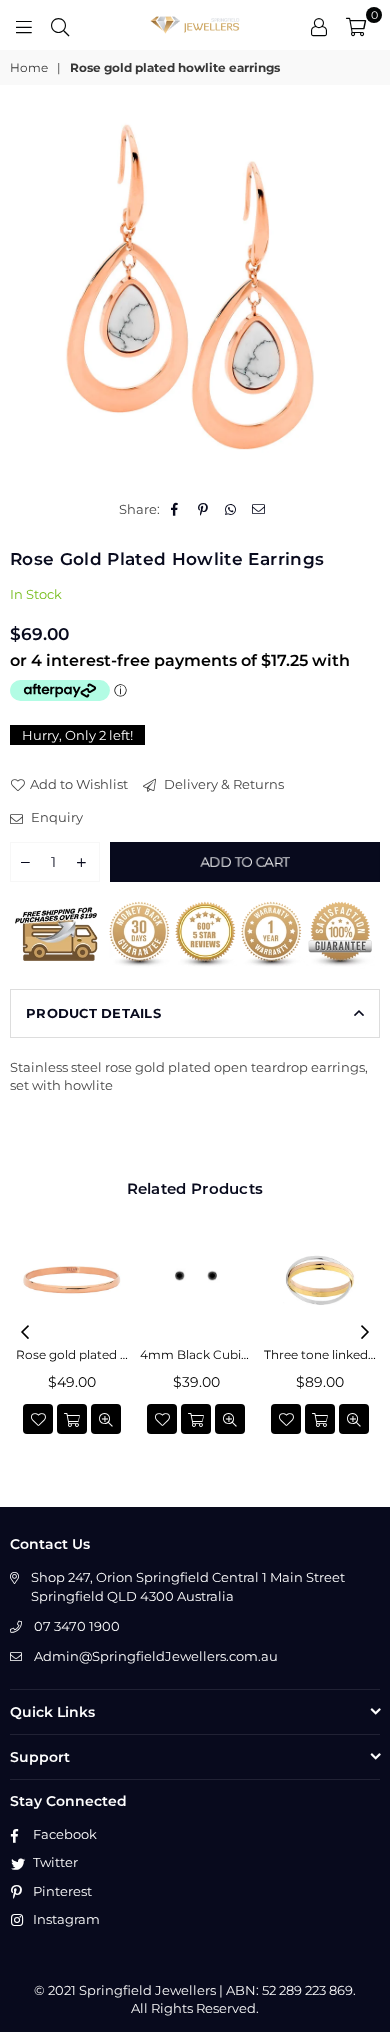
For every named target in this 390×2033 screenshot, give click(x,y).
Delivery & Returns (222, 784)
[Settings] (319, 25)
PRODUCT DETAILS (93, 1013)
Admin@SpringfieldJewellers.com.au (156, 1656)
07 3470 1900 (77, 1626)
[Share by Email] (259, 509)
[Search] (60, 25)
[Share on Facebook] (175, 509)
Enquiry (55, 817)
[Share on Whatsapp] (231, 509)
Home (29, 67)
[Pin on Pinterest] (203, 509)
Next (365, 1333)
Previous (25, 1333)
